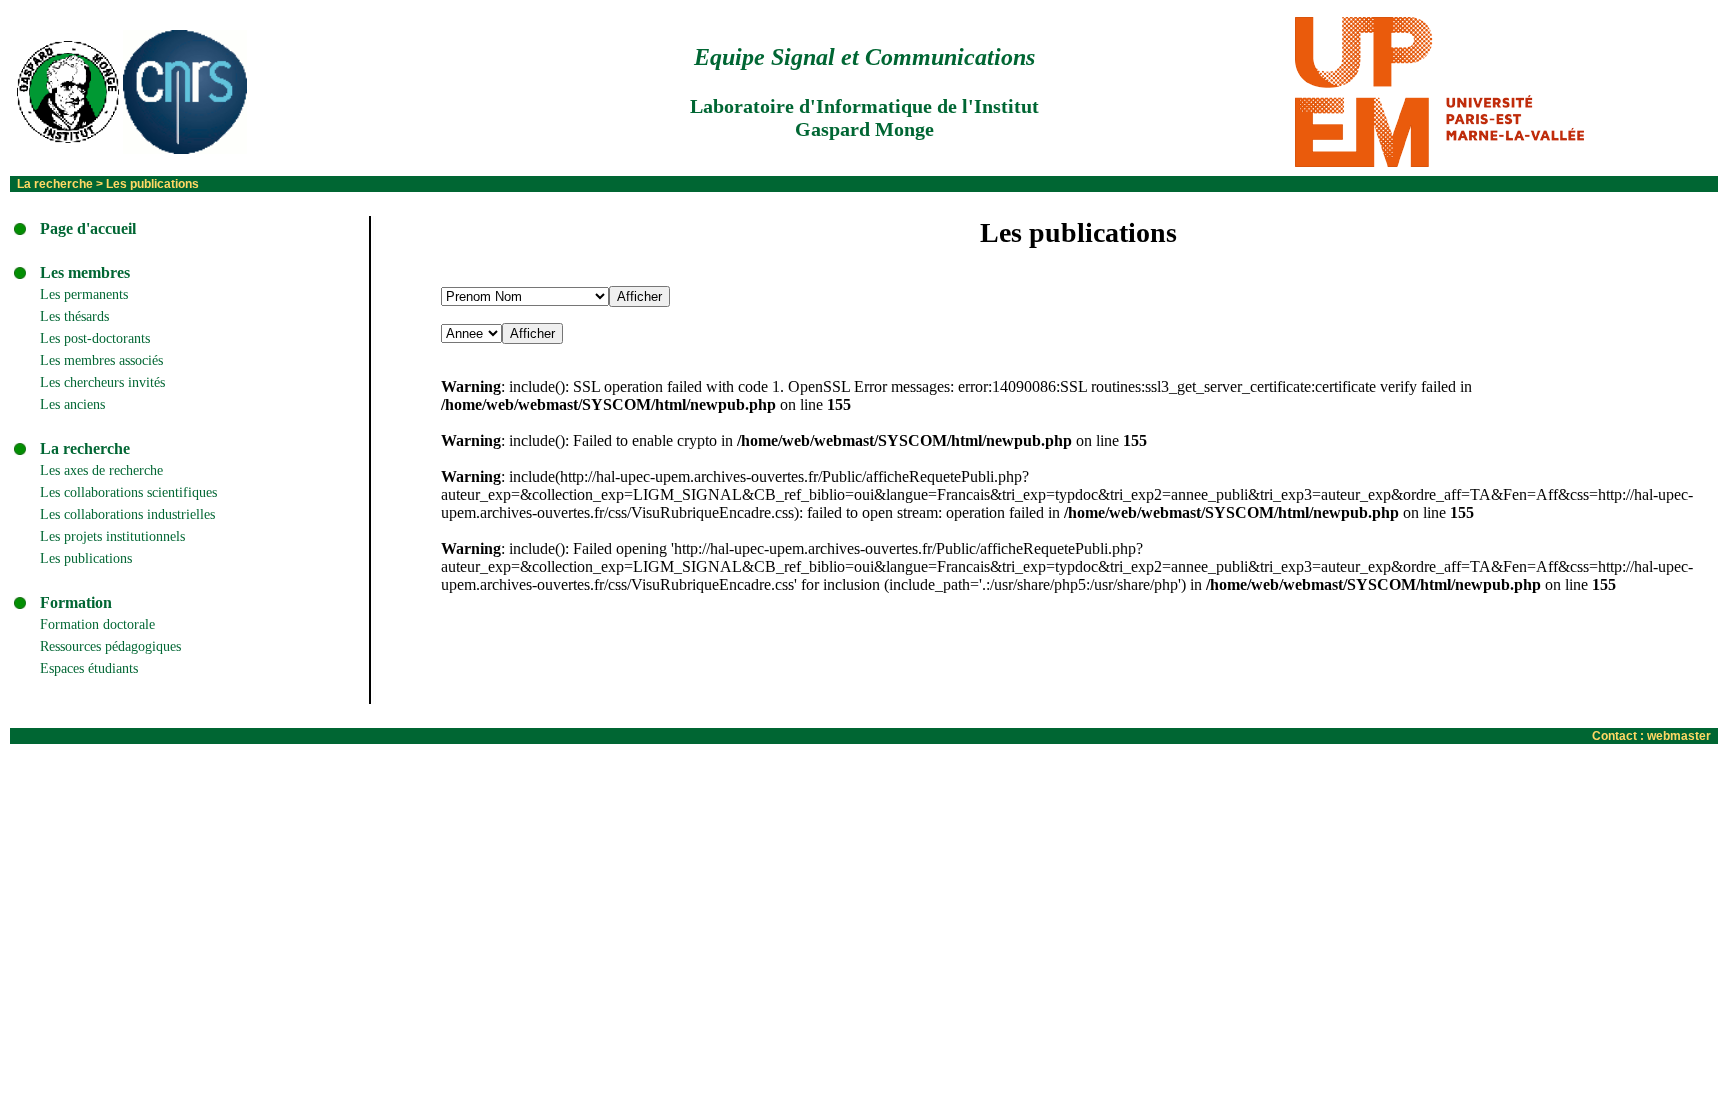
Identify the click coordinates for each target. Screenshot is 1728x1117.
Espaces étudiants (89, 668)
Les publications (86, 558)
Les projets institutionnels (112, 536)
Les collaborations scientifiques (128, 492)
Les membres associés (101, 360)
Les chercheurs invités (102, 382)
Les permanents (84, 294)
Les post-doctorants (95, 338)
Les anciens (72, 404)
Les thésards (74, 316)
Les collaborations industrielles (127, 514)
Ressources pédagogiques (110, 646)
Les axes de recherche (101, 470)
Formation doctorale (97, 624)
